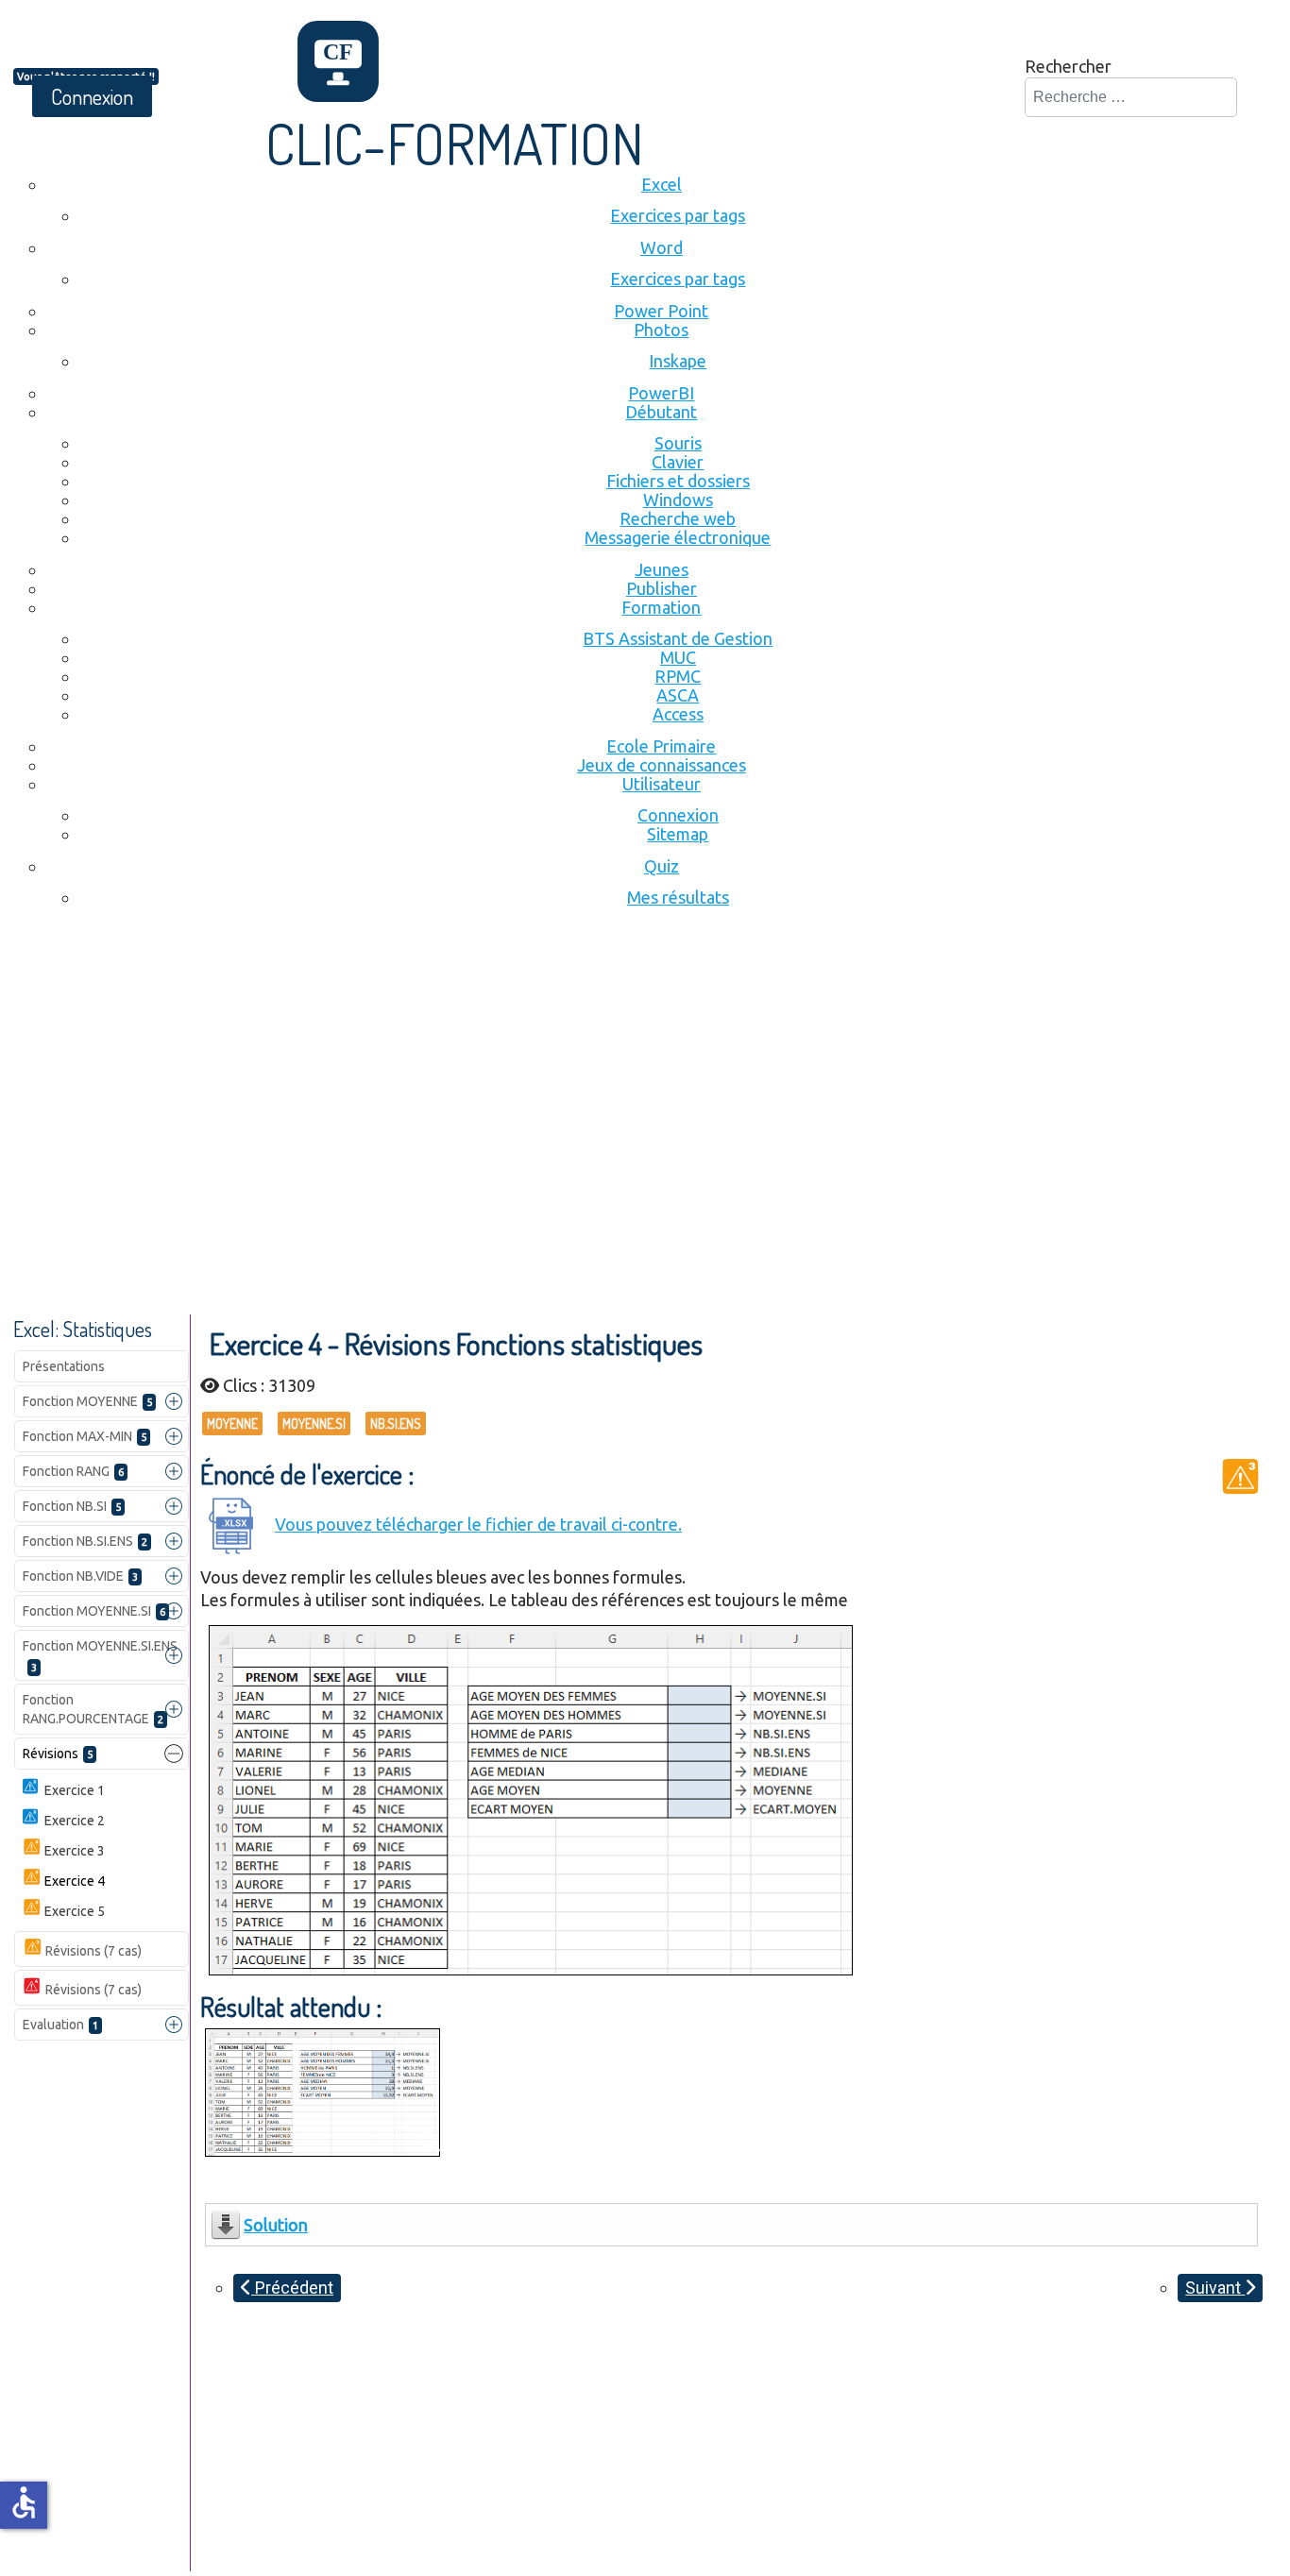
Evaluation (60, 2025)
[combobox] (1131, 97)
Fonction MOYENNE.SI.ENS (100, 1656)
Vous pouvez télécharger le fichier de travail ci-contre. (478, 1524)
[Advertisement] (645, 1074)
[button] (174, 1401)
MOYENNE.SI (314, 1424)
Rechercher (1068, 66)
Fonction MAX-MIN (85, 1436)
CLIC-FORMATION (455, 143)
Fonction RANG (73, 1471)
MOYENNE (232, 1424)
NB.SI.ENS (396, 1424)
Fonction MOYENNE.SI (94, 1611)
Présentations (64, 1366)
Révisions (58, 1754)
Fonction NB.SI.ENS (85, 1541)
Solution (276, 2225)
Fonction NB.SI (72, 1506)
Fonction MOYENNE (87, 1401)
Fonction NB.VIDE (80, 1576)
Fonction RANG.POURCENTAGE (93, 1709)
